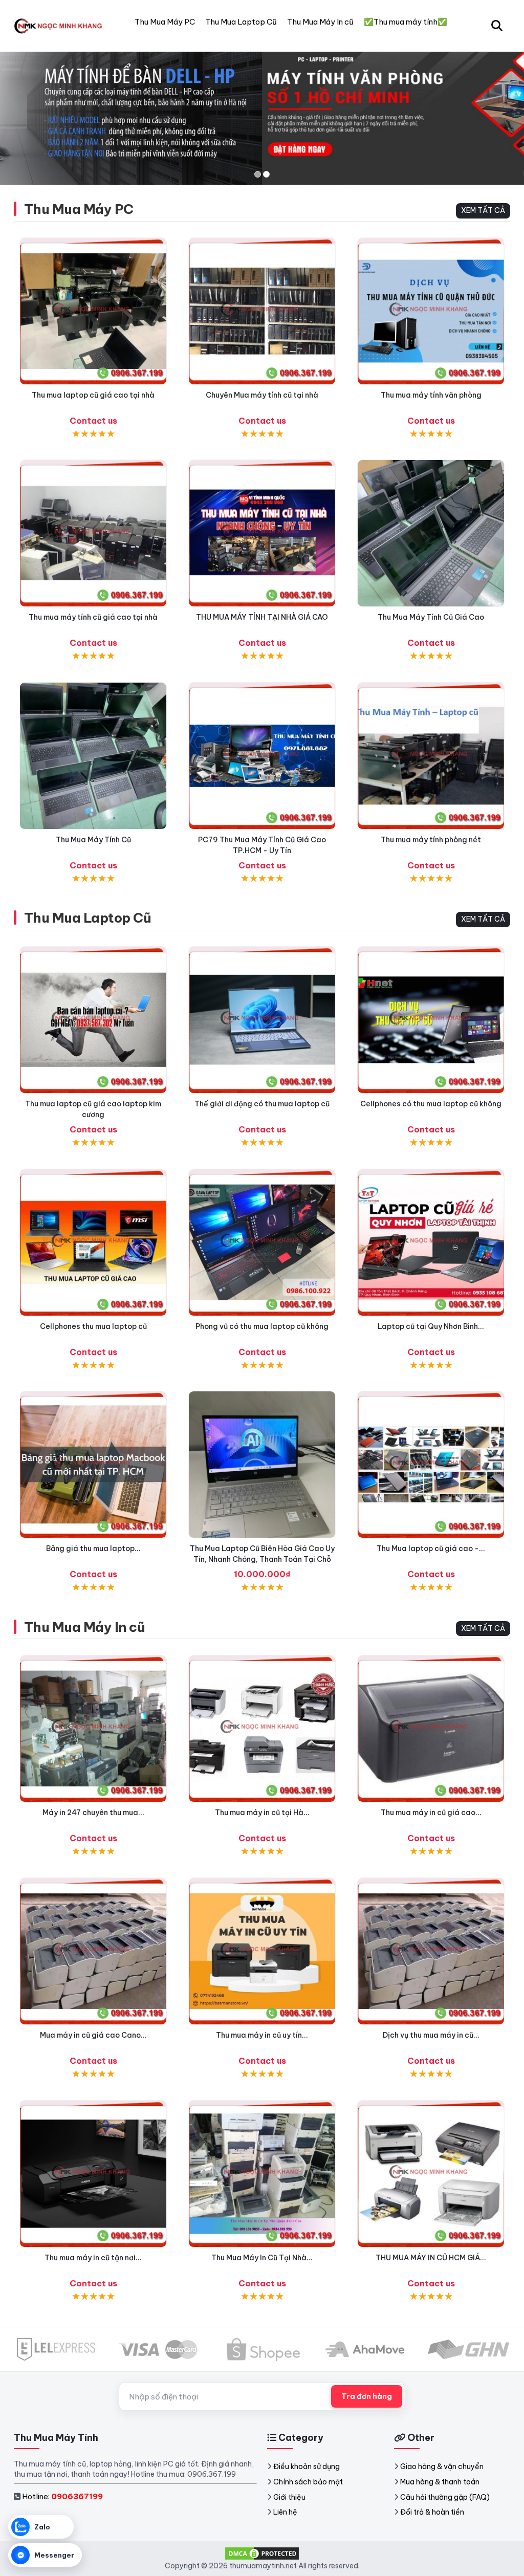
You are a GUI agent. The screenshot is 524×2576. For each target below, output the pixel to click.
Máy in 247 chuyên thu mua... (93, 1813)
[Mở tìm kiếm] (497, 26)
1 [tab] (258, 174)
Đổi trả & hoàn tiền (432, 2512)
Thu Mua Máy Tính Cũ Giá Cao (431, 617)
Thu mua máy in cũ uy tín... (262, 2035)
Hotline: (62, 2496)
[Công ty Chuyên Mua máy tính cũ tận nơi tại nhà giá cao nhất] (262, 311)
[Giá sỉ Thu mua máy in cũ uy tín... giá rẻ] (262, 1951)
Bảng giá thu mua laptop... (93, 1548)
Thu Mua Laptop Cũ (88, 918)
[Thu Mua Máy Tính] (60, 26)
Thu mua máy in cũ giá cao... (431, 1813)
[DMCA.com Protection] (262, 2552)
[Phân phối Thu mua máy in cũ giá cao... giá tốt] (431, 1729)
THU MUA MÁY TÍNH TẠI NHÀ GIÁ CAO (262, 617)
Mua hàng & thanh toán (440, 2482)
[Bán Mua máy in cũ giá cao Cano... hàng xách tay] (93, 1951)
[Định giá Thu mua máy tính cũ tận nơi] (93, 533)
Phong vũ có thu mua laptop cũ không (262, 1326)
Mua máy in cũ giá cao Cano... (93, 2035)
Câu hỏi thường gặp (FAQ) (445, 2497)
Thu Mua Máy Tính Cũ (93, 840)
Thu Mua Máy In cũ (84, 1627)
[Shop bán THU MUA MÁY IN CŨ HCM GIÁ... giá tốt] (431, 2174)
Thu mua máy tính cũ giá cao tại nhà (93, 617)
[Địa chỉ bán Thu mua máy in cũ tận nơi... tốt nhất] (93, 2174)
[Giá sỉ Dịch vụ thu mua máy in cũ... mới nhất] (431, 1951)
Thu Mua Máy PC (79, 209)
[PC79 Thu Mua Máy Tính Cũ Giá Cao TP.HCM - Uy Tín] (262, 756)
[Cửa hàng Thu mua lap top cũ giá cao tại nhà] (93, 311)
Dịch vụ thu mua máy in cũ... (431, 2035)
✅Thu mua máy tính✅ (406, 22)
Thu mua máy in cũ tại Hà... (262, 1813)
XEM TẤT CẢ (483, 210)
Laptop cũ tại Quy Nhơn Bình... (431, 1326)
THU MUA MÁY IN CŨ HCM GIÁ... (431, 2258)
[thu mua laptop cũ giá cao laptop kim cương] (93, 1020)
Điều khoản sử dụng (307, 2466)
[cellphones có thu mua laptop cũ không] (431, 1020)
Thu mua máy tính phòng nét (431, 840)
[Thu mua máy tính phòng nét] (431, 756)
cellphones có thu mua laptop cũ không (431, 1104)
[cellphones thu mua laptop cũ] (93, 1242)
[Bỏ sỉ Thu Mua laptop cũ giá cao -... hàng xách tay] (431, 1465)
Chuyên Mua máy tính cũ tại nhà (262, 395)
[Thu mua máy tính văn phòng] (431, 311)
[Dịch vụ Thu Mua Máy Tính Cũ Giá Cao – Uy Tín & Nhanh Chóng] (93, 756)
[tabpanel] (262, 109)
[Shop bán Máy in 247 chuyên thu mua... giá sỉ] (93, 1729)
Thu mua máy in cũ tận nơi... (93, 2258)
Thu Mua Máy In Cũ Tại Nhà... (262, 2258)
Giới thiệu (289, 2497)
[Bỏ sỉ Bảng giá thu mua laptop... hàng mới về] (93, 1465)
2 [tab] (266, 174)
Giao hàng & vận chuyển (442, 2466)
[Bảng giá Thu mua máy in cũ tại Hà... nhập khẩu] (262, 1729)
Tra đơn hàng (367, 2396)
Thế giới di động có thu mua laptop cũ (262, 1104)
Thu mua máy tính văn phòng (431, 395)
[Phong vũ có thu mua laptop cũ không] (262, 1242)
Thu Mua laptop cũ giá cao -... (431, 1548)
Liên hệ (285, 2512)
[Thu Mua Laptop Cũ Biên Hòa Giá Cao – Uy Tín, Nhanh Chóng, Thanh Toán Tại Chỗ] (262, 1465)
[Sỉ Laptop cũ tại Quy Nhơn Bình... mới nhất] (431, 1242)
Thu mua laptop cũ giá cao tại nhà (93, 395)
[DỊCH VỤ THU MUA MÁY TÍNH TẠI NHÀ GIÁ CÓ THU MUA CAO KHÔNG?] (262, 533)
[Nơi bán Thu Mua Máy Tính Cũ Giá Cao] (431, 533)
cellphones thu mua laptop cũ (93, 1326)
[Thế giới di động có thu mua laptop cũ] (262, 1020)
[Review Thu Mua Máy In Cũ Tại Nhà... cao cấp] (262, 2174)
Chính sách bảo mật (308, 2482)
